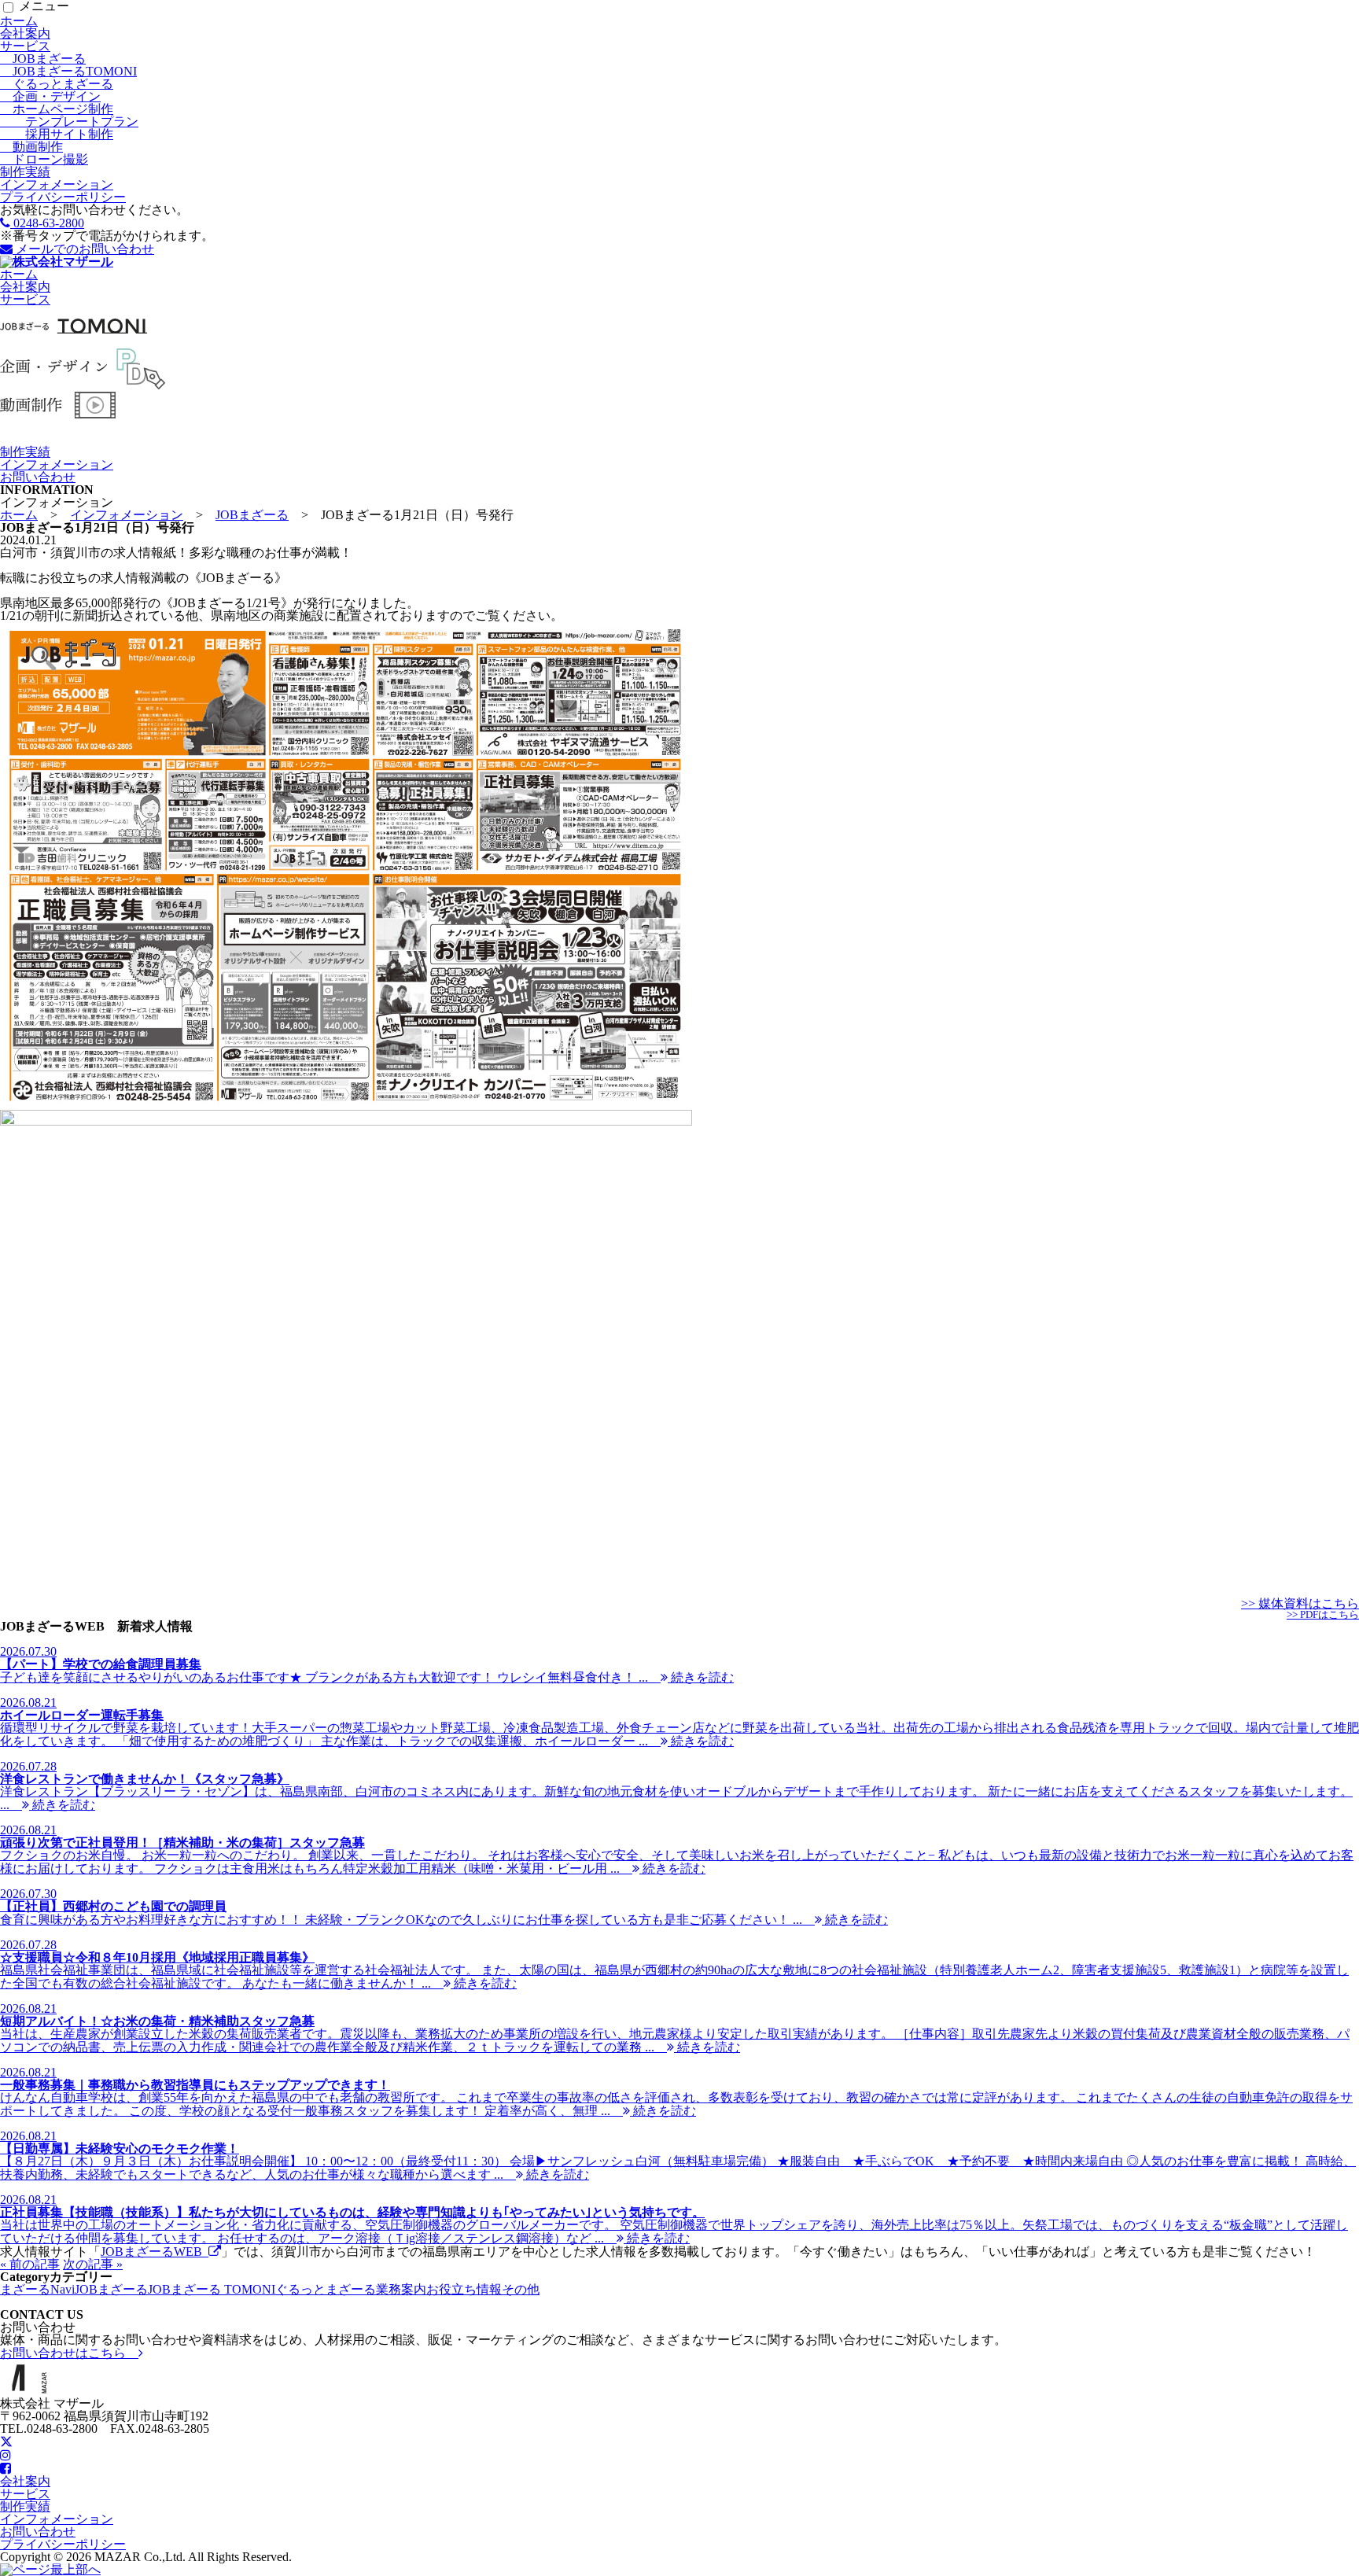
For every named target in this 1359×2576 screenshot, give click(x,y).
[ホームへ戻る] (57, 262)
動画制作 (31, 147)
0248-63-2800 (47, 223)
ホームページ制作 (57, 109)
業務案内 (401, 2289)
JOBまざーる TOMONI (212, 2289)
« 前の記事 (30, 2264)
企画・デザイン (50, 96)
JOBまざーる (43, 59)
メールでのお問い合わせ (83, 249)
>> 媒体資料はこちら (1300, 1603)
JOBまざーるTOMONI (68, 71)
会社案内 (25, 33)
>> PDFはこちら (1323, 1615)
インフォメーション (57, 184)
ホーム (19, 21)
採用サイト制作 (57, 134)
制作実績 (25, 172)
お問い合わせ (38, 477)
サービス (25, 46)
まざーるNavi (37, 2289)
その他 (521, 2289)
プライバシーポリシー (63, 197)
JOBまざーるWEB (155, 2252)
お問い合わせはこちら (69, 2353)
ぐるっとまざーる (57, 84)
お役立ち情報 (464, 2289)
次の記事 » (93, 2264)
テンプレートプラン (69, 122)
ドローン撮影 (44, 159)
